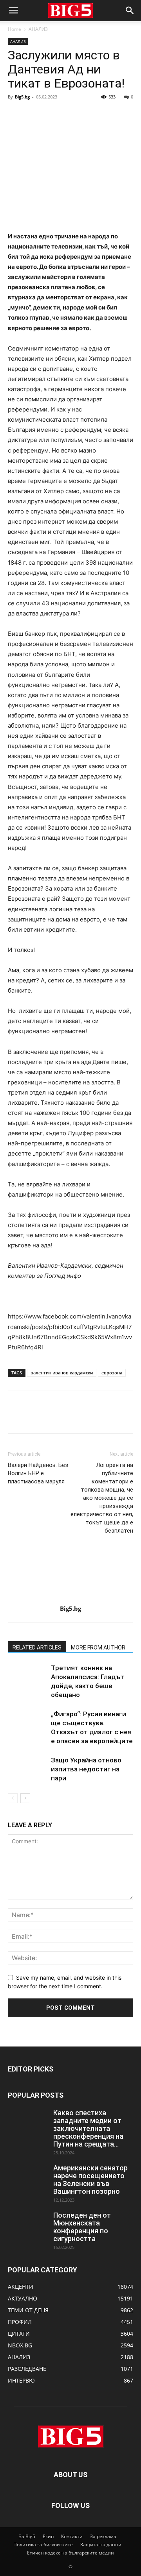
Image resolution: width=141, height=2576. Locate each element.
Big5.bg (22, 97)
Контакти (72, 2536)
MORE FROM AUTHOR (98, 1648)
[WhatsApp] (70, 114)
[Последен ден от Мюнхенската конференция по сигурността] (27, 2225)
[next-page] (25, 1798)
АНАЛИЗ (38, 29)
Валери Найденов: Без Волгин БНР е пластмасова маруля (38, 1473)
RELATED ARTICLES (37, 1648)
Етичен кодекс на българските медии (70, 2553)
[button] (13, 11)
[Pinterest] (52, 114)
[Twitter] (34, 114)
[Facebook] (16, 114)
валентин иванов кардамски (62, 1373)
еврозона (112, 1373)
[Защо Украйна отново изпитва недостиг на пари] (27, 1769)
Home (14, 29)
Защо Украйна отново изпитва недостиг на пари (86, 1769)
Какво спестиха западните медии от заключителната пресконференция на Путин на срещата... (88, 2128)
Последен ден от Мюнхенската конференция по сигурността (82, 2227)
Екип (48, 2536)
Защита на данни (101, 2545)
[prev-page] (13, 1798)
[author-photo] (70, 1598)
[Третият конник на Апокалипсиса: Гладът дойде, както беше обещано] (27, 1677)
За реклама (103, 2536)
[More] (88, 114)
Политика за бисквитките (43, 2545)
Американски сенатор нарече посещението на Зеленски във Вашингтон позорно (90, 2180)
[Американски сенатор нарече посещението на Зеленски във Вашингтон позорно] (27, 2178)
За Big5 (27, 2536)
